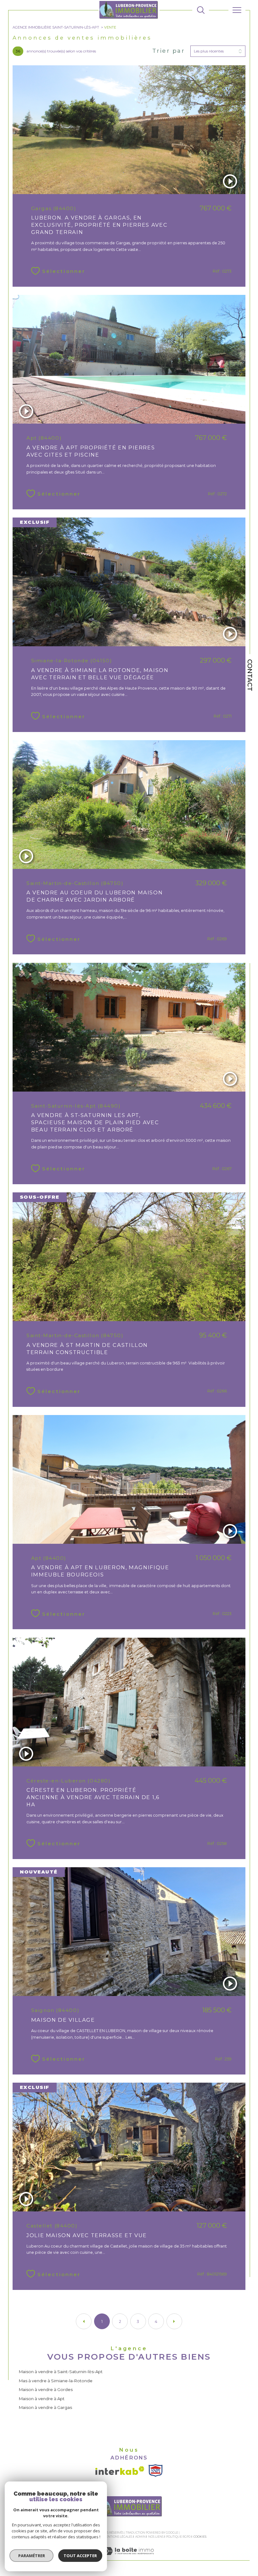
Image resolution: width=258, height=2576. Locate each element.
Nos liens (156, 2537)
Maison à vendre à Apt (42, 2399)
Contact (250, 675)
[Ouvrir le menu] (237, 10)
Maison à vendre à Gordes (46, 2389)
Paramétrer (32, 2556)
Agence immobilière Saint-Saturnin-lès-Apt (56, 27)
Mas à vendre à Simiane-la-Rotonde (56, 2381)
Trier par (169, 51)
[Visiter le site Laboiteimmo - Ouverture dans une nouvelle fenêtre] (129, 2557)
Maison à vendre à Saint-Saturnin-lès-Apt (61, 2372)
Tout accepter (80, 2556)
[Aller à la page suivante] (174, 2321)
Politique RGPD (178, 2537)
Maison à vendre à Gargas (45, 2407)
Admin (140, 2537)
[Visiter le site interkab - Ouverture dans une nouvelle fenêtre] (120, 2471)
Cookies (200, 2537)
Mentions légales (118, 2537)
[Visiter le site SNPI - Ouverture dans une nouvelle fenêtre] (156, 2470)
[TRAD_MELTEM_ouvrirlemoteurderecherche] (201, 10)
